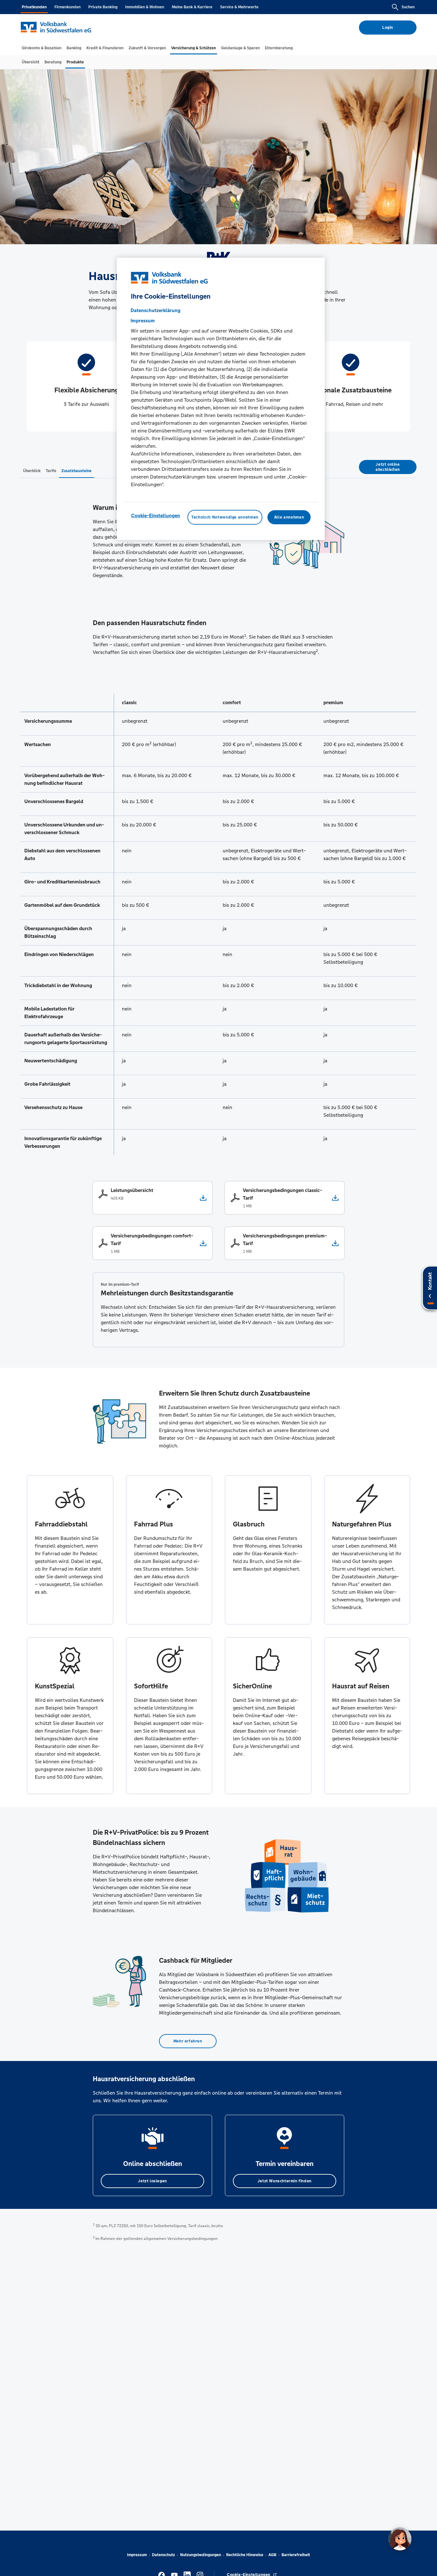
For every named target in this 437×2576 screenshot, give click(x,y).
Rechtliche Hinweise (245, 2555)
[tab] (42, 48)
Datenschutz (163, 2555)
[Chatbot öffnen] (400, 2539)
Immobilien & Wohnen (145, 7)
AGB (272, 2555)
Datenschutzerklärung (155, 310)
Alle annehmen (289, 517)
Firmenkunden (68, 7)
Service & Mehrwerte (239, 7)
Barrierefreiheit (296, 2555)
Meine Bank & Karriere (192, 7)
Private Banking (103, 7)
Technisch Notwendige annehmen (225, 517)
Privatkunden (34, 7)
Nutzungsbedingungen (201, 2555)
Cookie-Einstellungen (156, 515)
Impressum (137, 2555)
